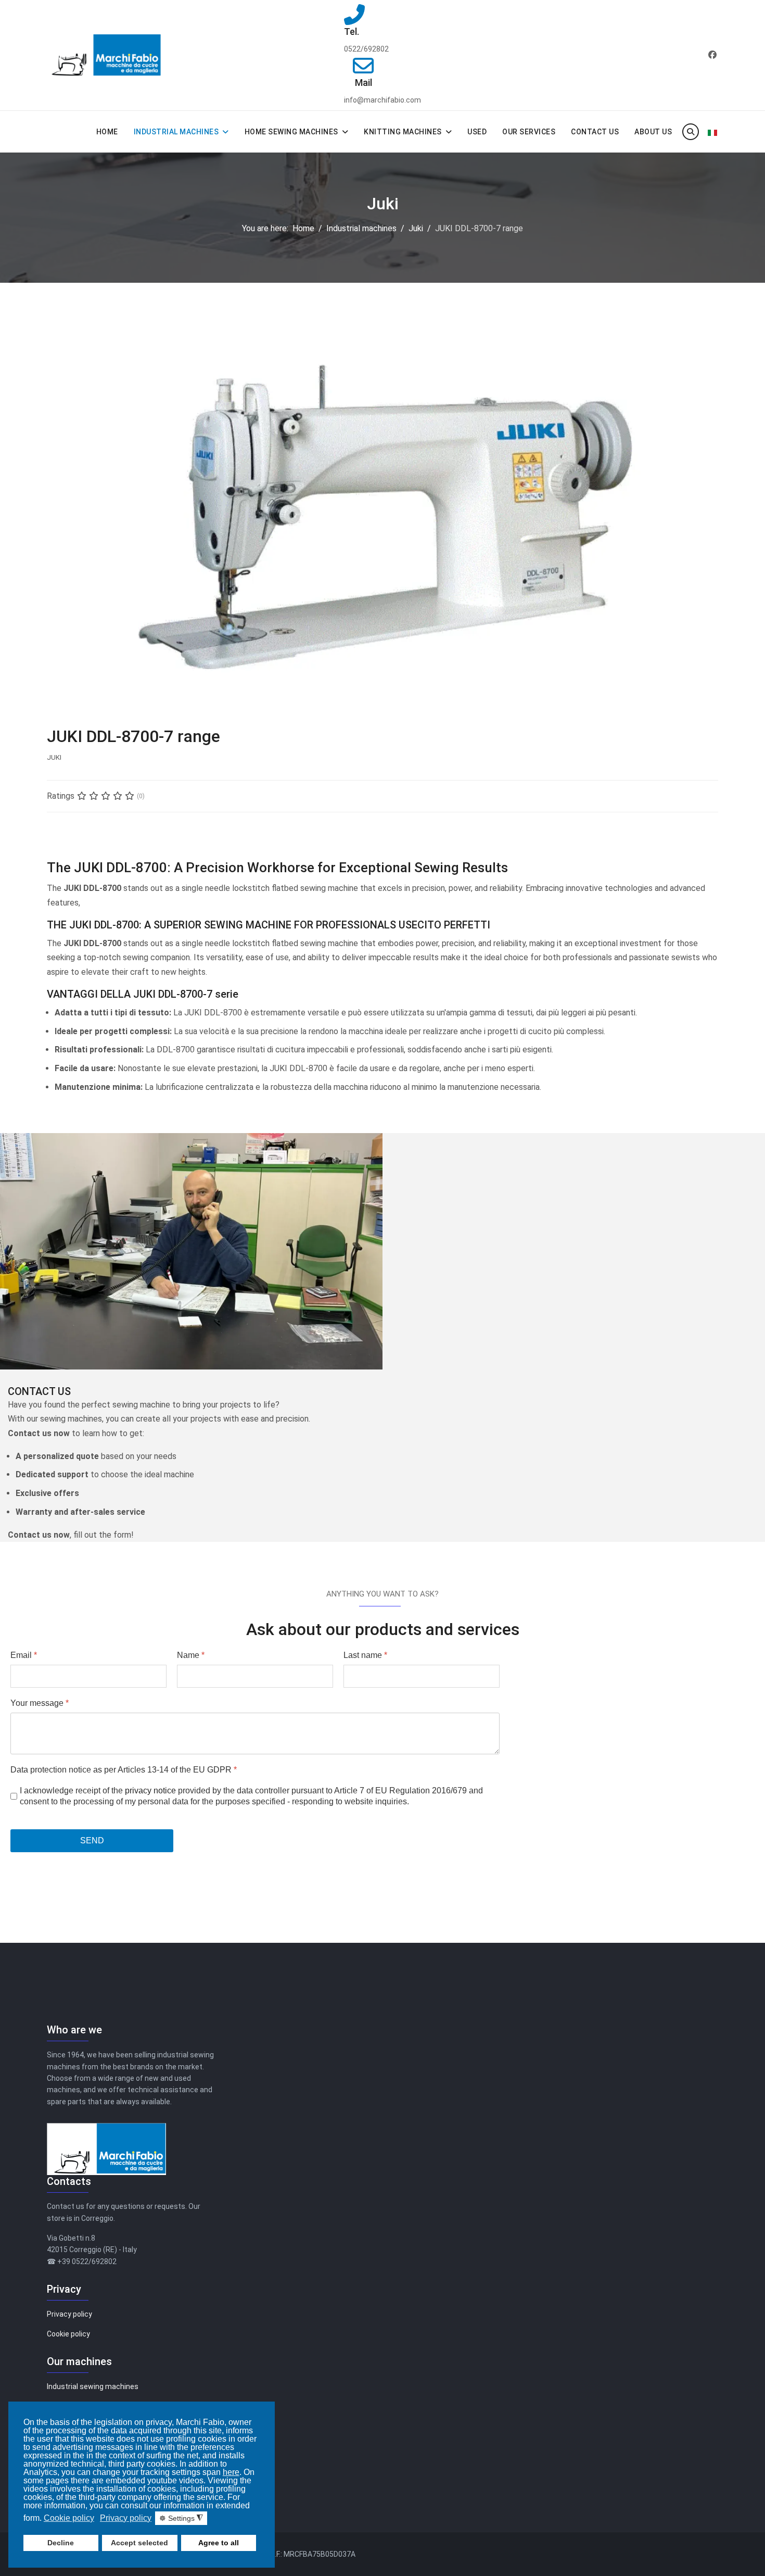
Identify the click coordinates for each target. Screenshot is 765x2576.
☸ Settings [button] (181, 2518)
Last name (365, 1655)
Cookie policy (68, 2334)
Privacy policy (69, 2314)
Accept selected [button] (139, 2543)
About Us (653, 132)
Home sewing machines (291, 132)
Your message (40, 1703)
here (231, 2472)
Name (191, 1655)
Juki (54, 757)
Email (24, 1655)
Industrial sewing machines (93, 2386)
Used (477, 132)
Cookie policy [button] (69, 2518)
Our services (529, 132)
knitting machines (403, 132)
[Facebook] (712, 55)
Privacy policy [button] (126, 2518)
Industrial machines (176, 132)
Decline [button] (61, 2543)
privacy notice (150, 1790)
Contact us (595, 132)
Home (107, 132)
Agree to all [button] (219, 2543)
